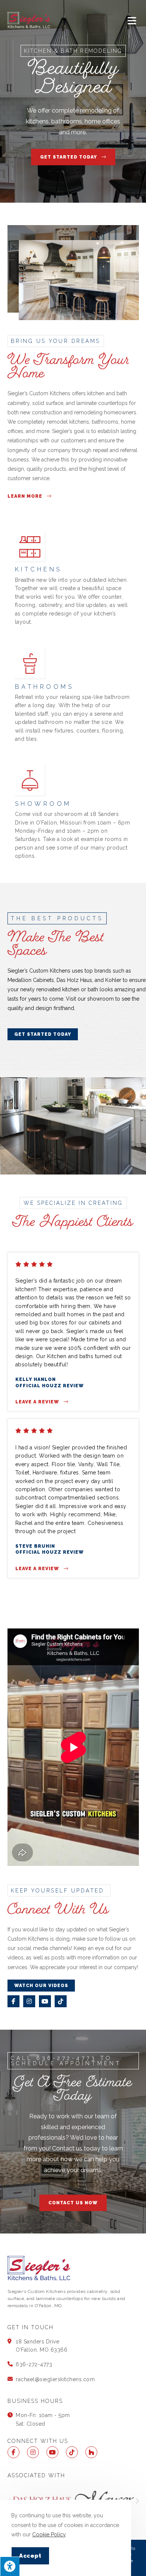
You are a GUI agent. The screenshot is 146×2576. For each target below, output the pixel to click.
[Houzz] (91, 2452)
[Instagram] (29, 2001)
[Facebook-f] (13, 2001)
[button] (137, 2501)
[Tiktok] (61, 2001)
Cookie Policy (49, 2534)
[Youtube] (45, 2001)
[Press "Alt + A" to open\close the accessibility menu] (10, 2566)
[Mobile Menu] (133, 21)
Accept (30, 2556)
